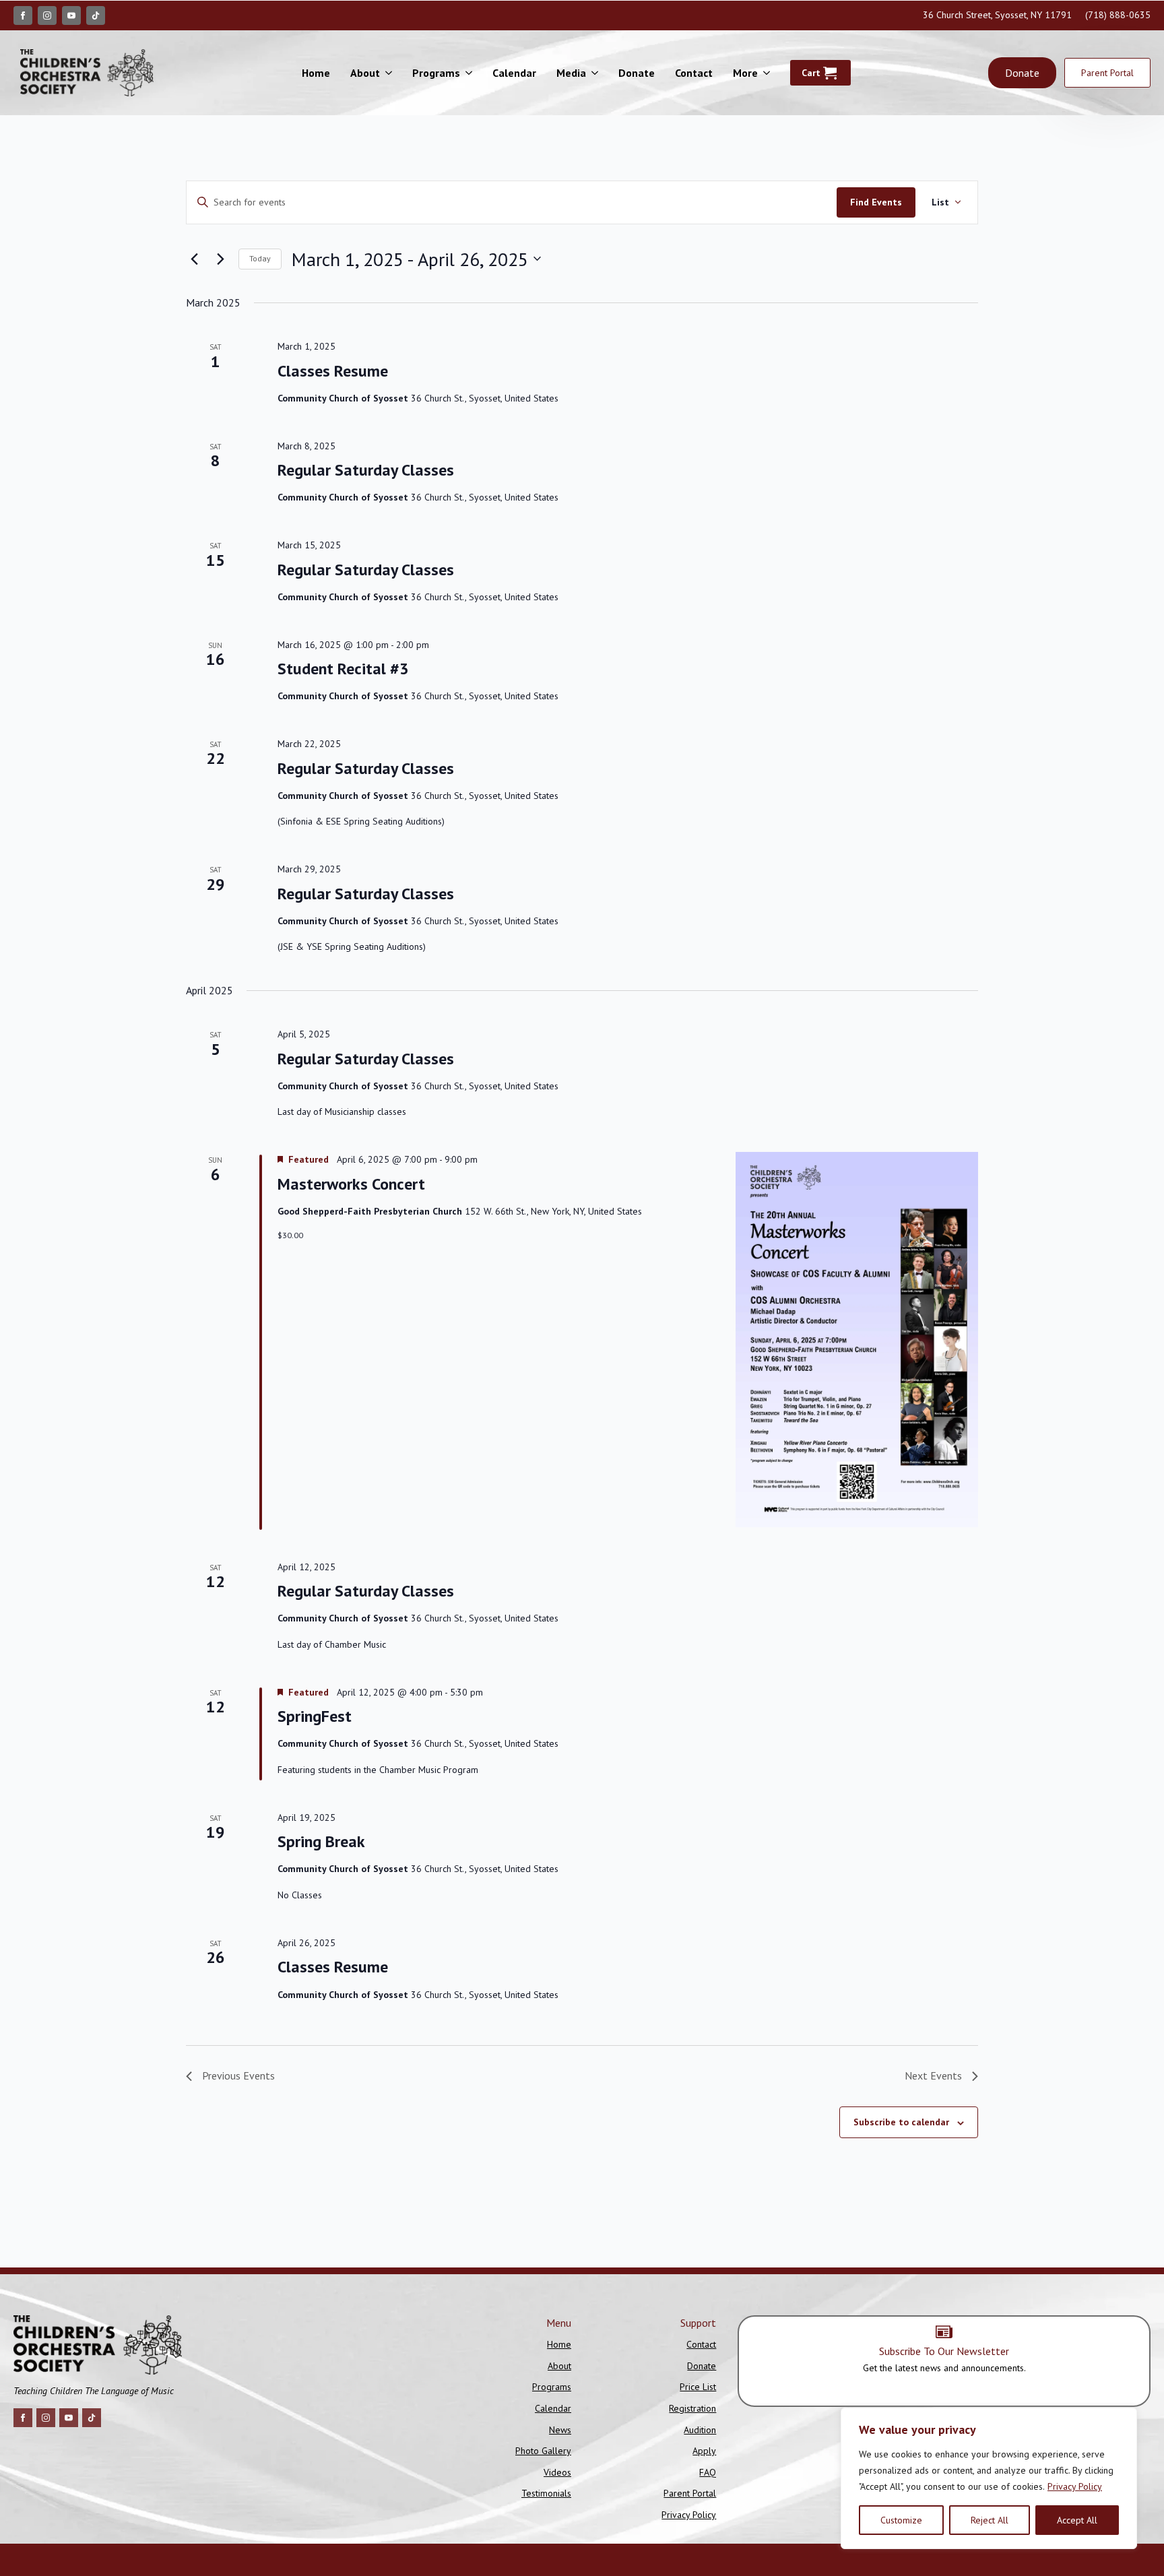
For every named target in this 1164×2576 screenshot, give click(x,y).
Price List (698, 2387)
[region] (989, 2478)
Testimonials (546, 2493)
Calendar (514, 73)
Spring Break (321, 1841)
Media (571, 73)
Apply (704, 2451)
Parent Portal (690, 2493)
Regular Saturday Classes (366, 470)
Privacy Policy (1075, 2486)
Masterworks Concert (351, 1184)
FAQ (708, 2472)
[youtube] (71, 15)
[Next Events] (220, 259)
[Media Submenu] (597, 73)
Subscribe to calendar (901, 2122)
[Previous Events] (194, 259)
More (745, 73)
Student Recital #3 (343, 669)
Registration (692, 2408)
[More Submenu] (769, 73)
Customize (901, 2520)
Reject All (990, 2520)
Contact (694, 73)
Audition (700, 2430)
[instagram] (47, 15)
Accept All (1077, 2520)
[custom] (96, 15)
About (365, 73)
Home (316, 73)
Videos (557, 2472)
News (560, 2430)
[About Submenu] (391, 73)
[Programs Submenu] (471, 73)
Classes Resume (333, 371)
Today (260, 258)
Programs (436, 73)
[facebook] (23, 15)
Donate (637, 73)
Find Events (876, 202)
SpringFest (315, 1716)
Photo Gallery (543, 2451)
